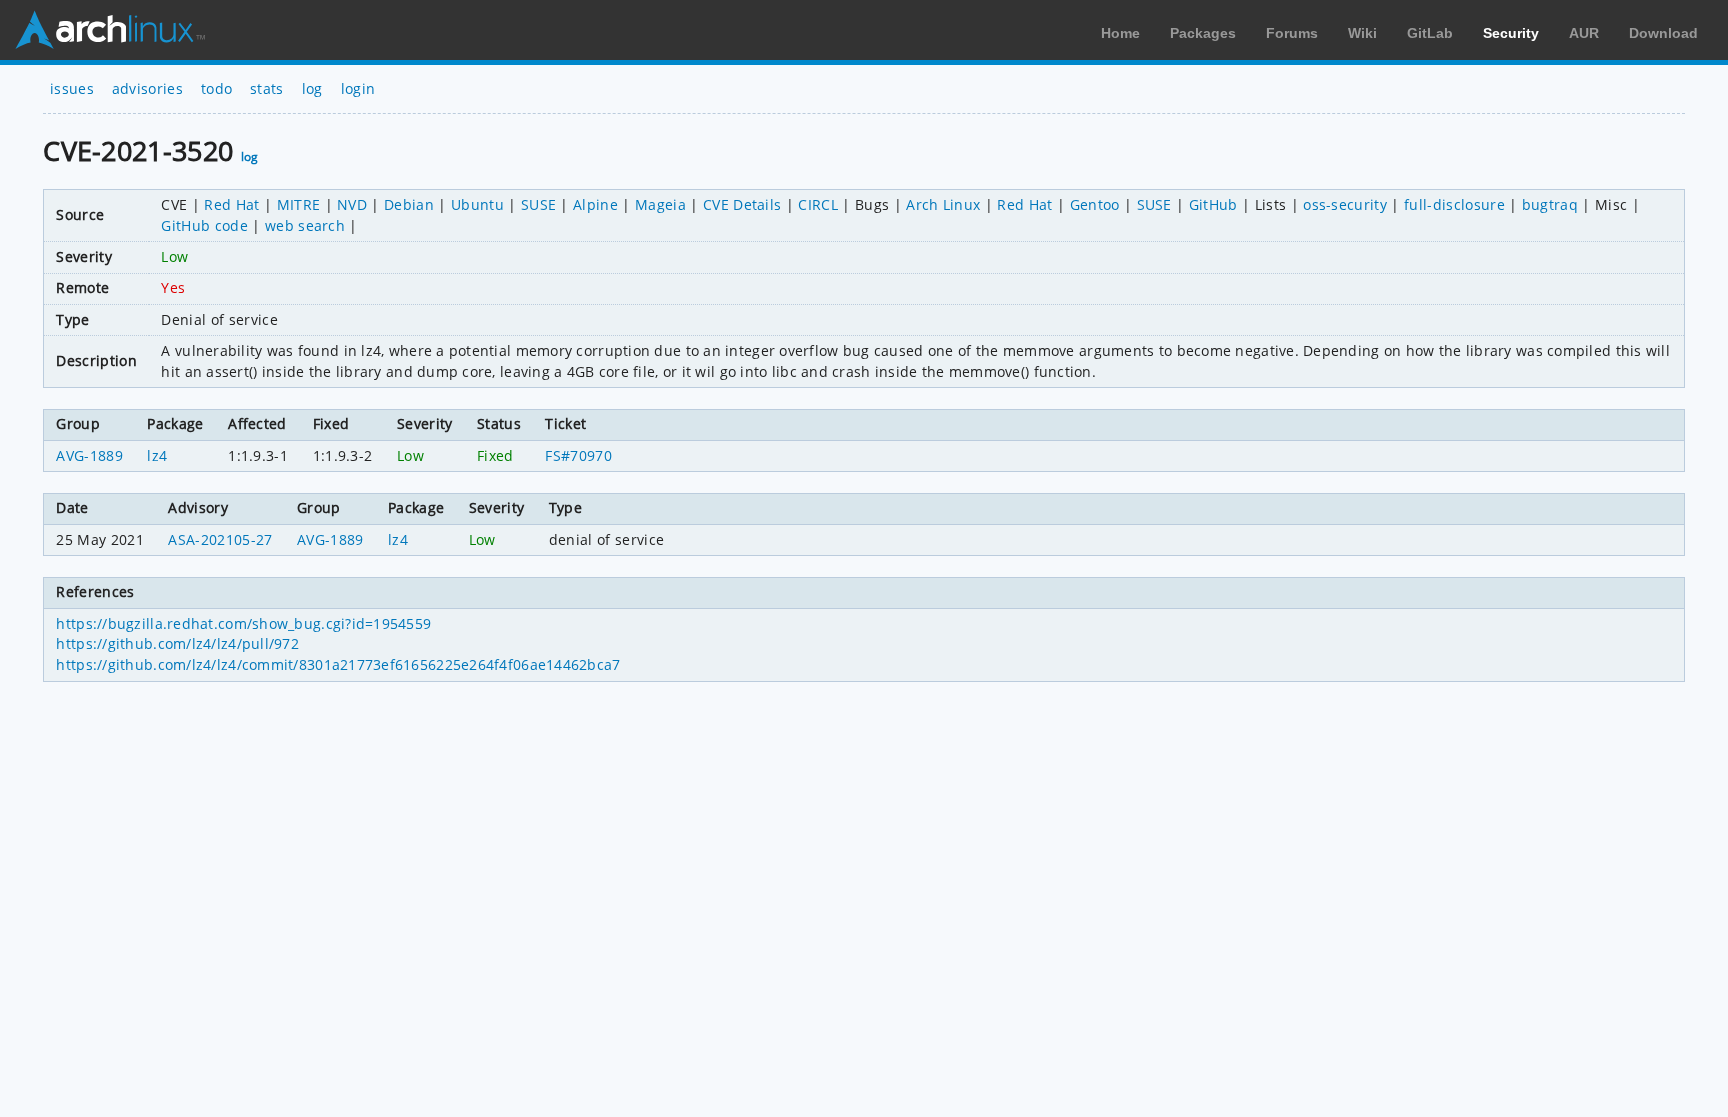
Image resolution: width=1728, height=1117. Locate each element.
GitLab (1430, 33)
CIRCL (818, 204)
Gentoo (1095, 204)
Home (1120, 33)
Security (1511, 33)
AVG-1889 (89, 455)
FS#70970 (578, 455)
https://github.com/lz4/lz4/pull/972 (177, 643)
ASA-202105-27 (220, 539)
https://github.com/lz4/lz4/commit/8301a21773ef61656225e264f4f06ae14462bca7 (338, 664)
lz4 (157, 455)
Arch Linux (110, 30)
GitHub (1213, 204)
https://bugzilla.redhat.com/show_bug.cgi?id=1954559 (243, 623)
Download (1663, 33)
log (312, 88)
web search (305, 225)
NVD (352, 204)
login (358, 88)
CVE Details (742, 204)
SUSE (538, 204)
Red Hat (231, 204)
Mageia (660, 204)
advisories (147, 88)
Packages (1203, 33)
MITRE (299, 204)
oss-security (1345, 204)
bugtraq (1550, 204)
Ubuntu (477, 204)
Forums (1292, 33)
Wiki (1362, 33)
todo (216, 88)
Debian (409, 204)
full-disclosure (1454, 204)
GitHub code (204, 225)
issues (72, 88)
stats (267, 88)
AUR (1584, 33)
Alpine (595, 204)
